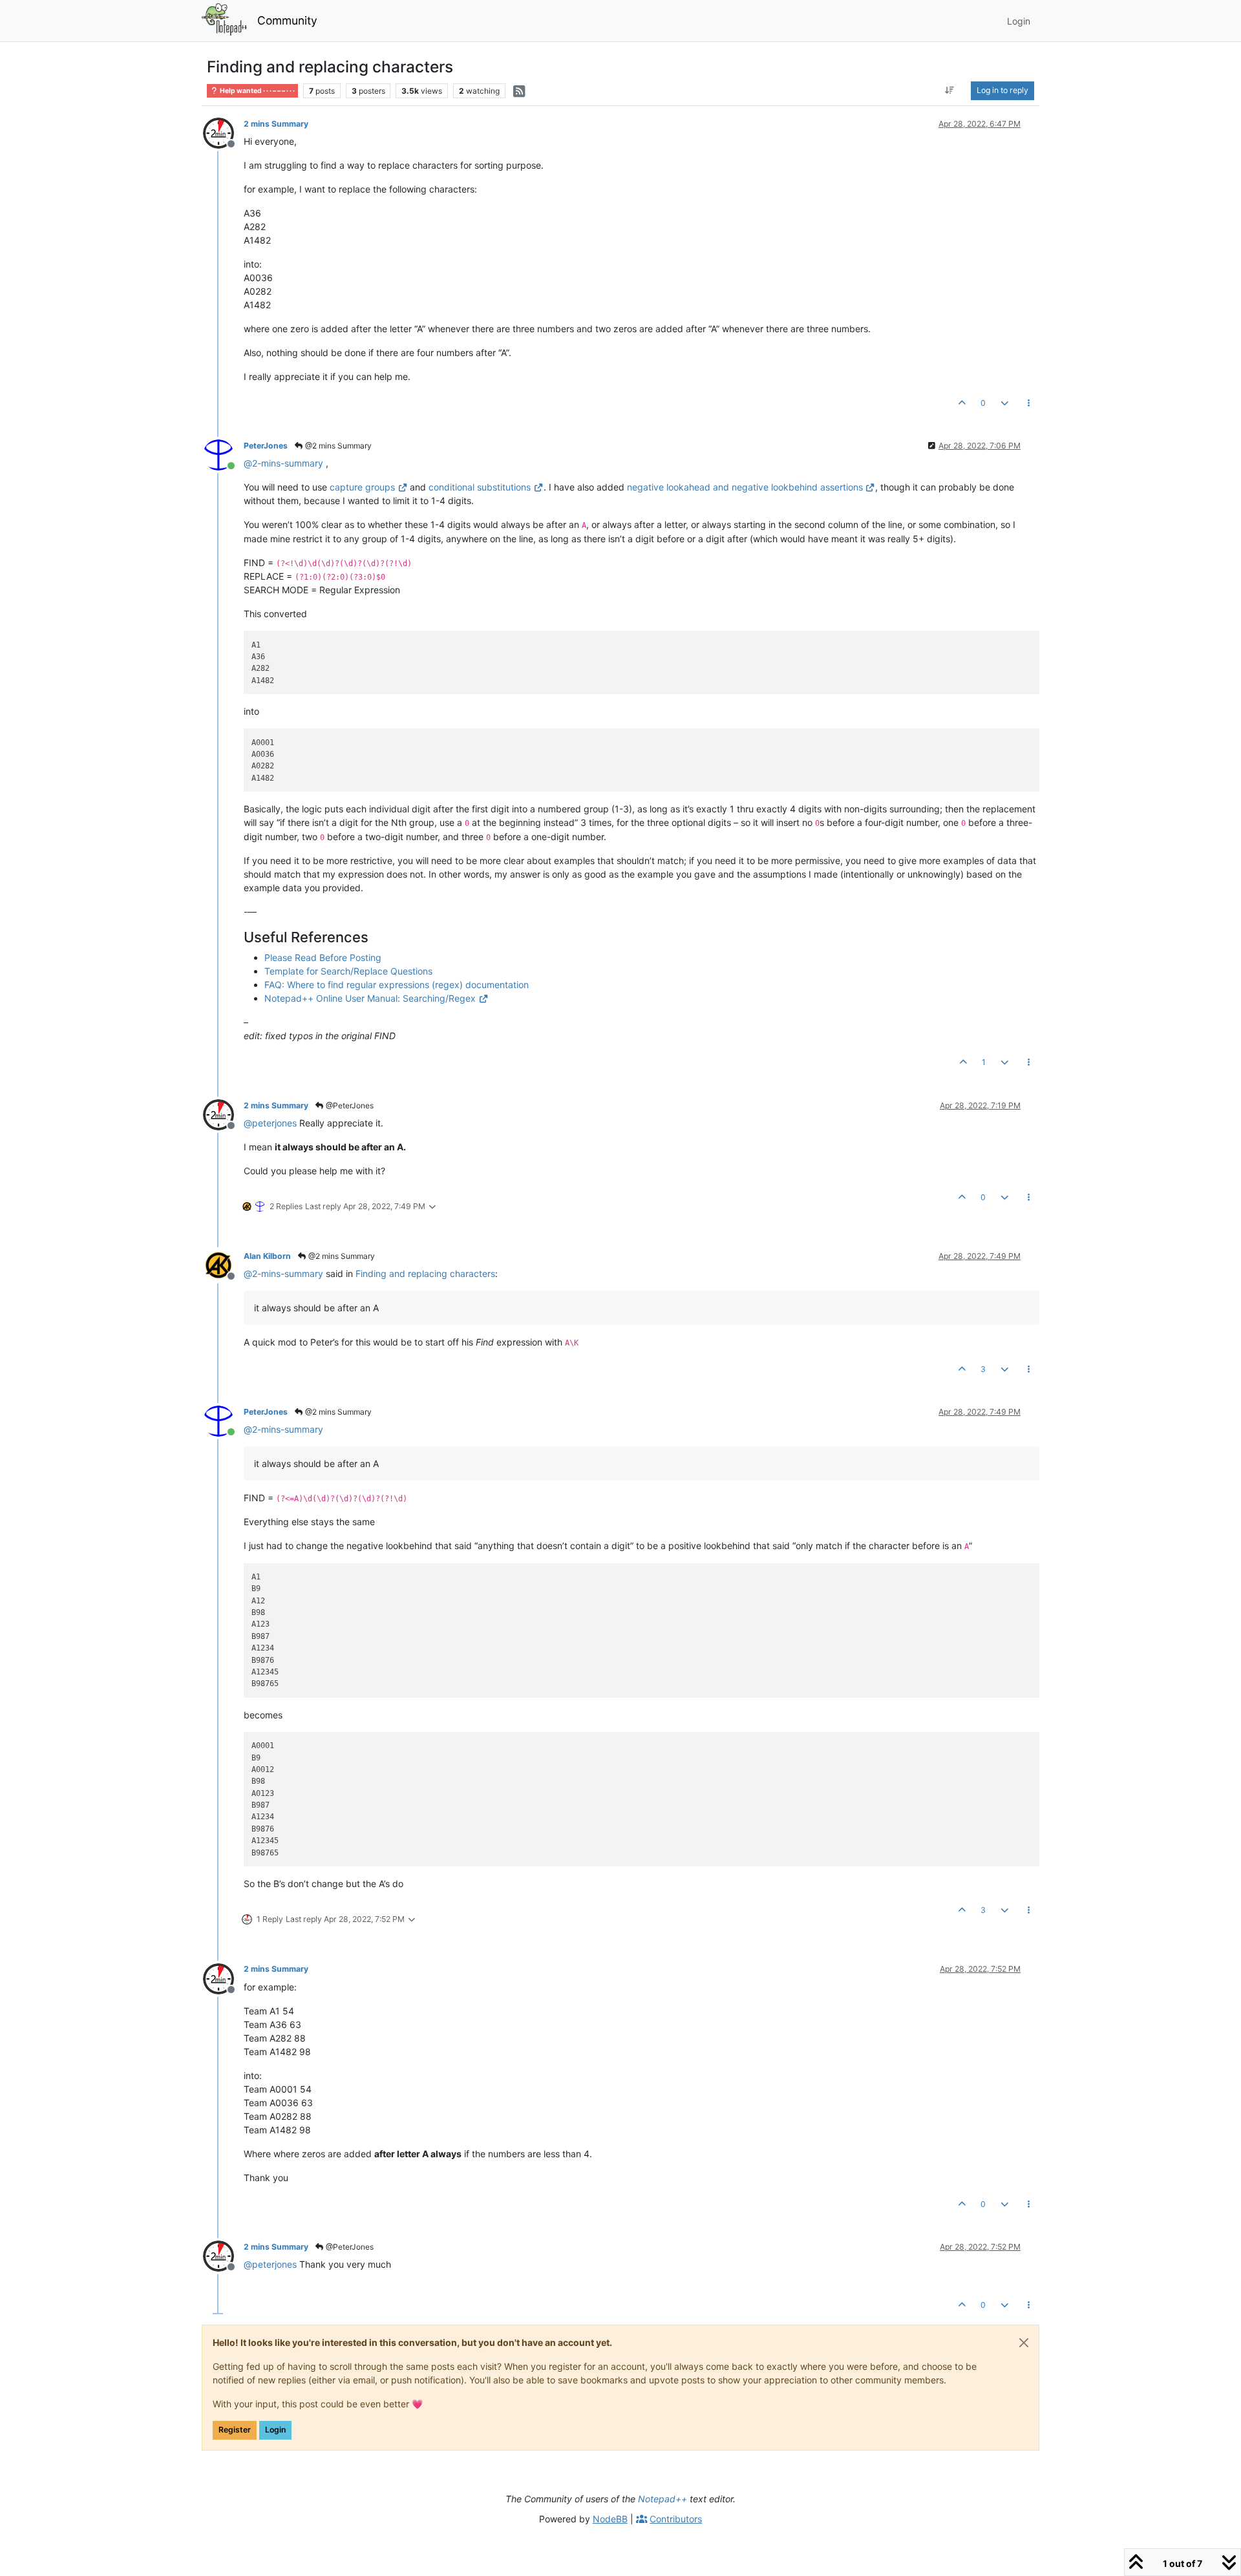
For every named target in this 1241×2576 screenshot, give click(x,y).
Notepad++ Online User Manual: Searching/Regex (370, 998)
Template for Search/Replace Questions (348, 971)
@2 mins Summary (337, 446)
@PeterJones (349, 1105)
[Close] (1024, 2343)
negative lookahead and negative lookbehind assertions (745, 487)
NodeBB (610, 2519)
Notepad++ (663, 2499)
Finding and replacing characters (425, 1273)
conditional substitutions (480, 487)
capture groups (362, 487)
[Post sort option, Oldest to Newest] (950, 90)
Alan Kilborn (267, 1256)
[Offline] (223, 132)
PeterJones (266, 446)
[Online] (223, 454)
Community (287, 20)
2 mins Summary (276, 124)
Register (235, 2430)
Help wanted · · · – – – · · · (257, 91)
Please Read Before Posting (323, 957)
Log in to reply (1002, 90)
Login (275, 2430)
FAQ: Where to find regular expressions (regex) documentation (397, 985)
